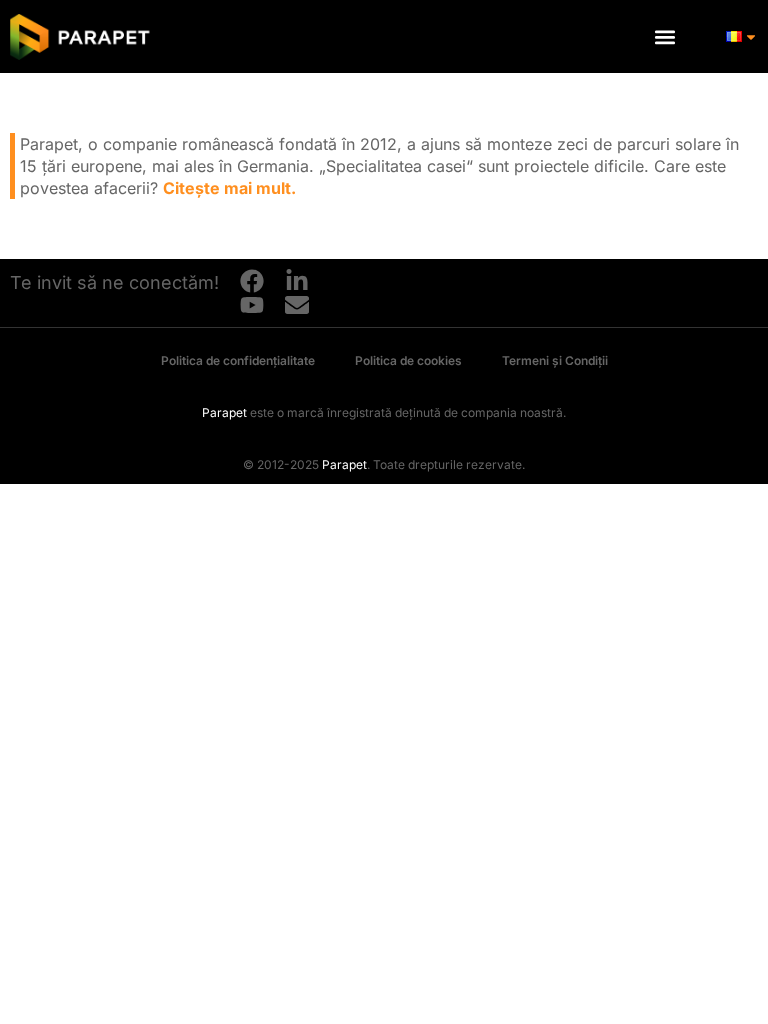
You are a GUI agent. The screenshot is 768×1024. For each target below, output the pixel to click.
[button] (664, 36)
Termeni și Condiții (555, 360)
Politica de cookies (408, 360)
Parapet (224, 412)
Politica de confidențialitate (238, 360)
